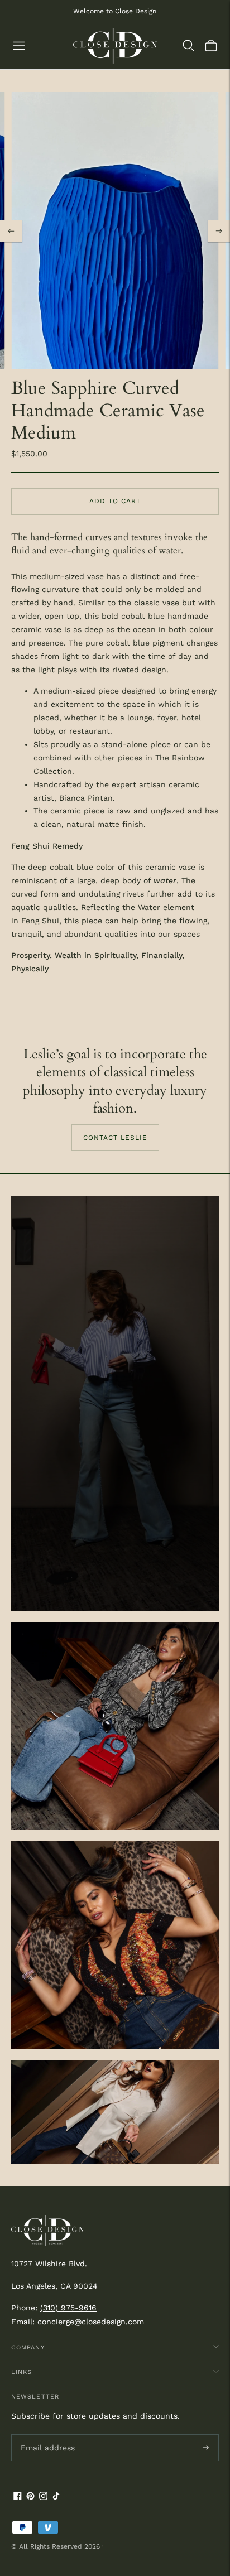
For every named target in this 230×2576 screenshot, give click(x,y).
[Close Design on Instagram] (43, 2497)
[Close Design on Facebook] (18, 2497)
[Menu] (19, 46)
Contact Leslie (115, 1138)
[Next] (219, 231)
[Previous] (11, 231)
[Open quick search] (189, 46)
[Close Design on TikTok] (56, 2497)
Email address (46, 2434)
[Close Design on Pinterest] (30, 2497)
